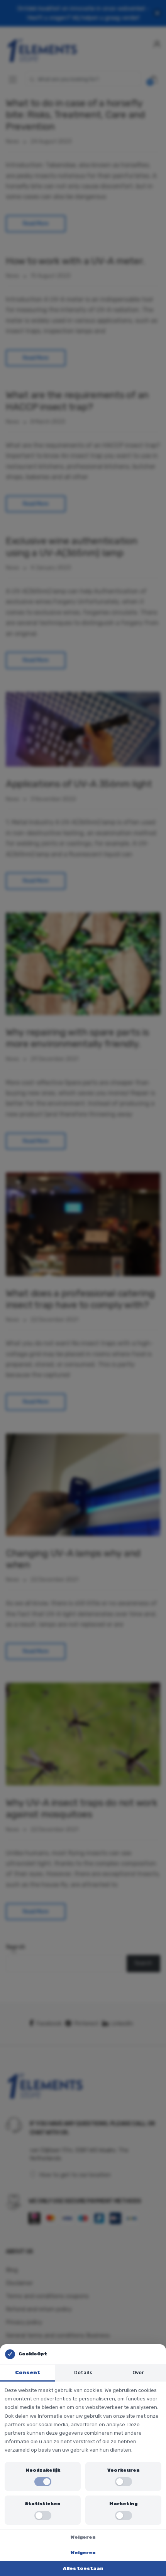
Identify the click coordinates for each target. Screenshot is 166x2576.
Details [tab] (83, 2372)
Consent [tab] (28, 2372)
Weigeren (83, 2537)
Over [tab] (138, 2372)
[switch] (43, 2482)
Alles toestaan (83, 2568)
